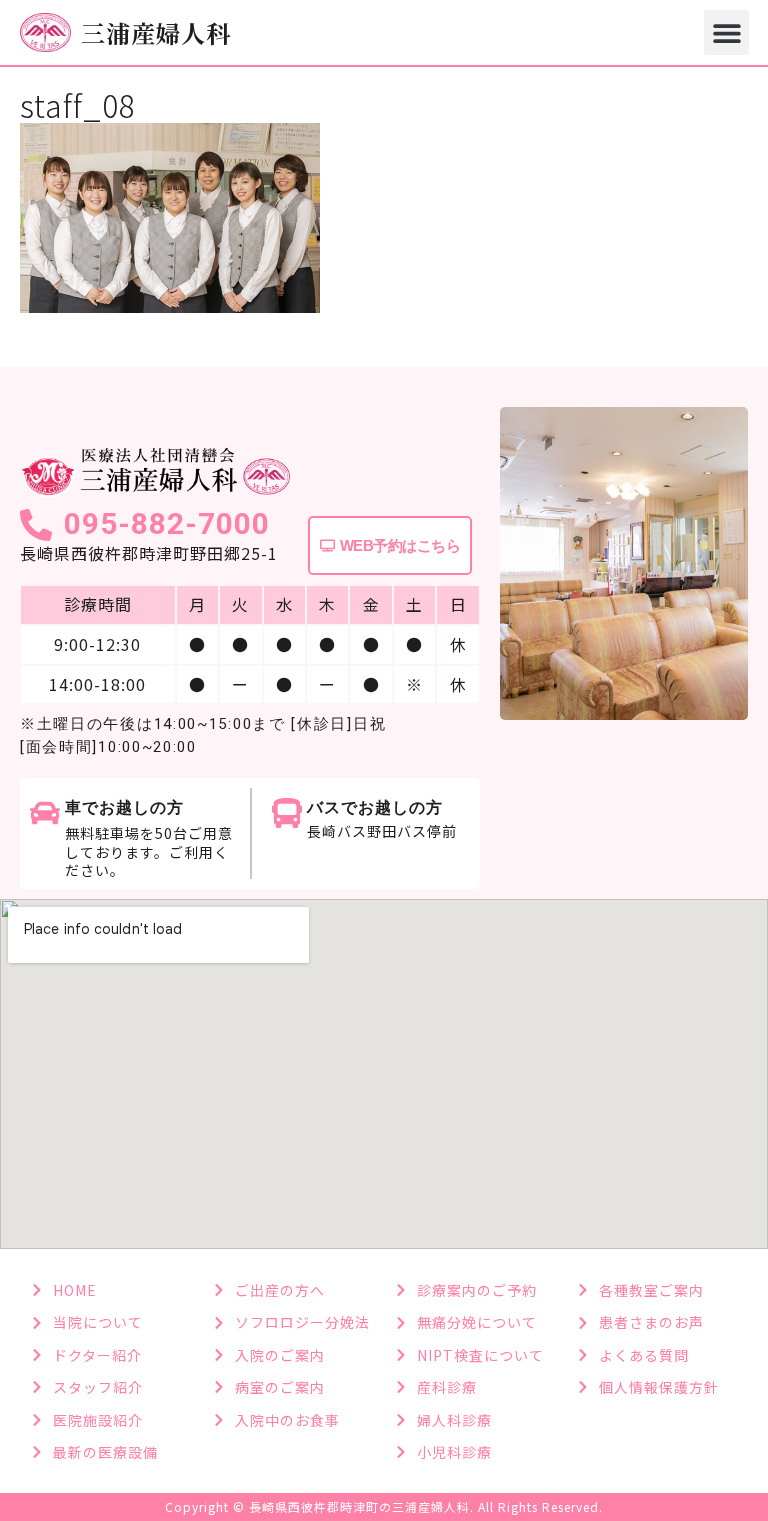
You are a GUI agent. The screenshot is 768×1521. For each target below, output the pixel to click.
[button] (726, 32)
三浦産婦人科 (156, 32)
